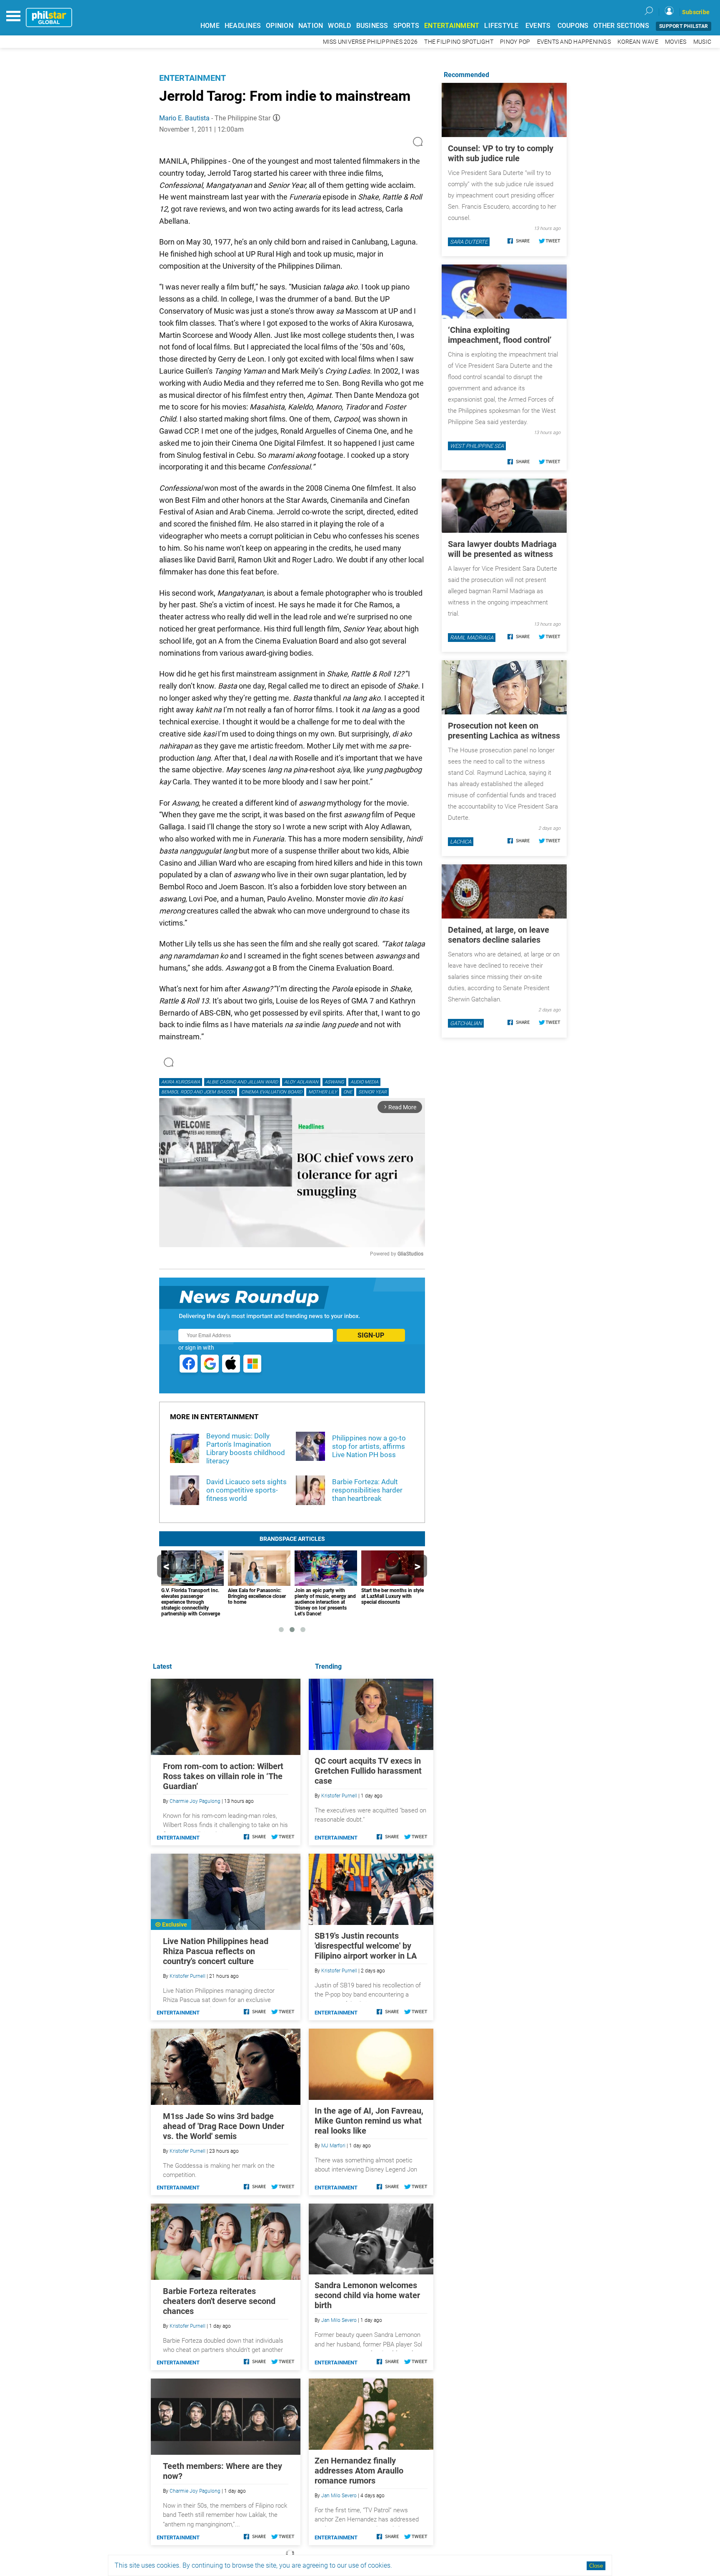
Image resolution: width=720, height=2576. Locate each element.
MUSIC (702, 42)
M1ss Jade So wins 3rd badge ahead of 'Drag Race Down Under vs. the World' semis (224, 2126)
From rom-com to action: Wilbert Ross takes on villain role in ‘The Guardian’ (223, 1776)
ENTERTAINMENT (452, 26)
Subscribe (696, 12)
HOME (210, 26)
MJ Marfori (333, 2146)
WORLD (339, 26)
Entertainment (192, 78)
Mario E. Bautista (184, 118)
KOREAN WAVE (638, 42)
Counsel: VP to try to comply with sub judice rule (501, 153)
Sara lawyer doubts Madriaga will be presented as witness (502, 549)
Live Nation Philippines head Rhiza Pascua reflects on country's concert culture (216, 1951)
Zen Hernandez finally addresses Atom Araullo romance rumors (359, 2471)
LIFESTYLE (501, 26)
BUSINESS (372, 26)
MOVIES (676, 42)
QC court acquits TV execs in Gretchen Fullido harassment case (368, 1771)
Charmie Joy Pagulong (195, 1801)
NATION (311, 26)
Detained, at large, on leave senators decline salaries (499, 935)
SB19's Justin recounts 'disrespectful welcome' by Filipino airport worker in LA (366, 1946)
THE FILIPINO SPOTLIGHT (459, 42)
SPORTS (406, 26)
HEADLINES (243, 26)
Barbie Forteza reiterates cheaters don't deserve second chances (219, 2301)
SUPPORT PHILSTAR (684, 26)
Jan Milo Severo (339, 2320)
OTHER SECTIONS (621, 26)
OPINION (280, 26)
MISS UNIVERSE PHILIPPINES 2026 (370, 42)
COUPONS (573, 26)
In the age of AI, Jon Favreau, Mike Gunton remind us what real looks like (369, 2121)
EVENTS (538, 26)
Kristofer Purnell (339, 1796)
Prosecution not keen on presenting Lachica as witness (504, 731)
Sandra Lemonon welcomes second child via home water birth (367, 2295)
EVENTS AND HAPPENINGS (574, 42)
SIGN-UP (371, 1335)
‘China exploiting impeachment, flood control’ (500, 335)
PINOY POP (515, 42)
